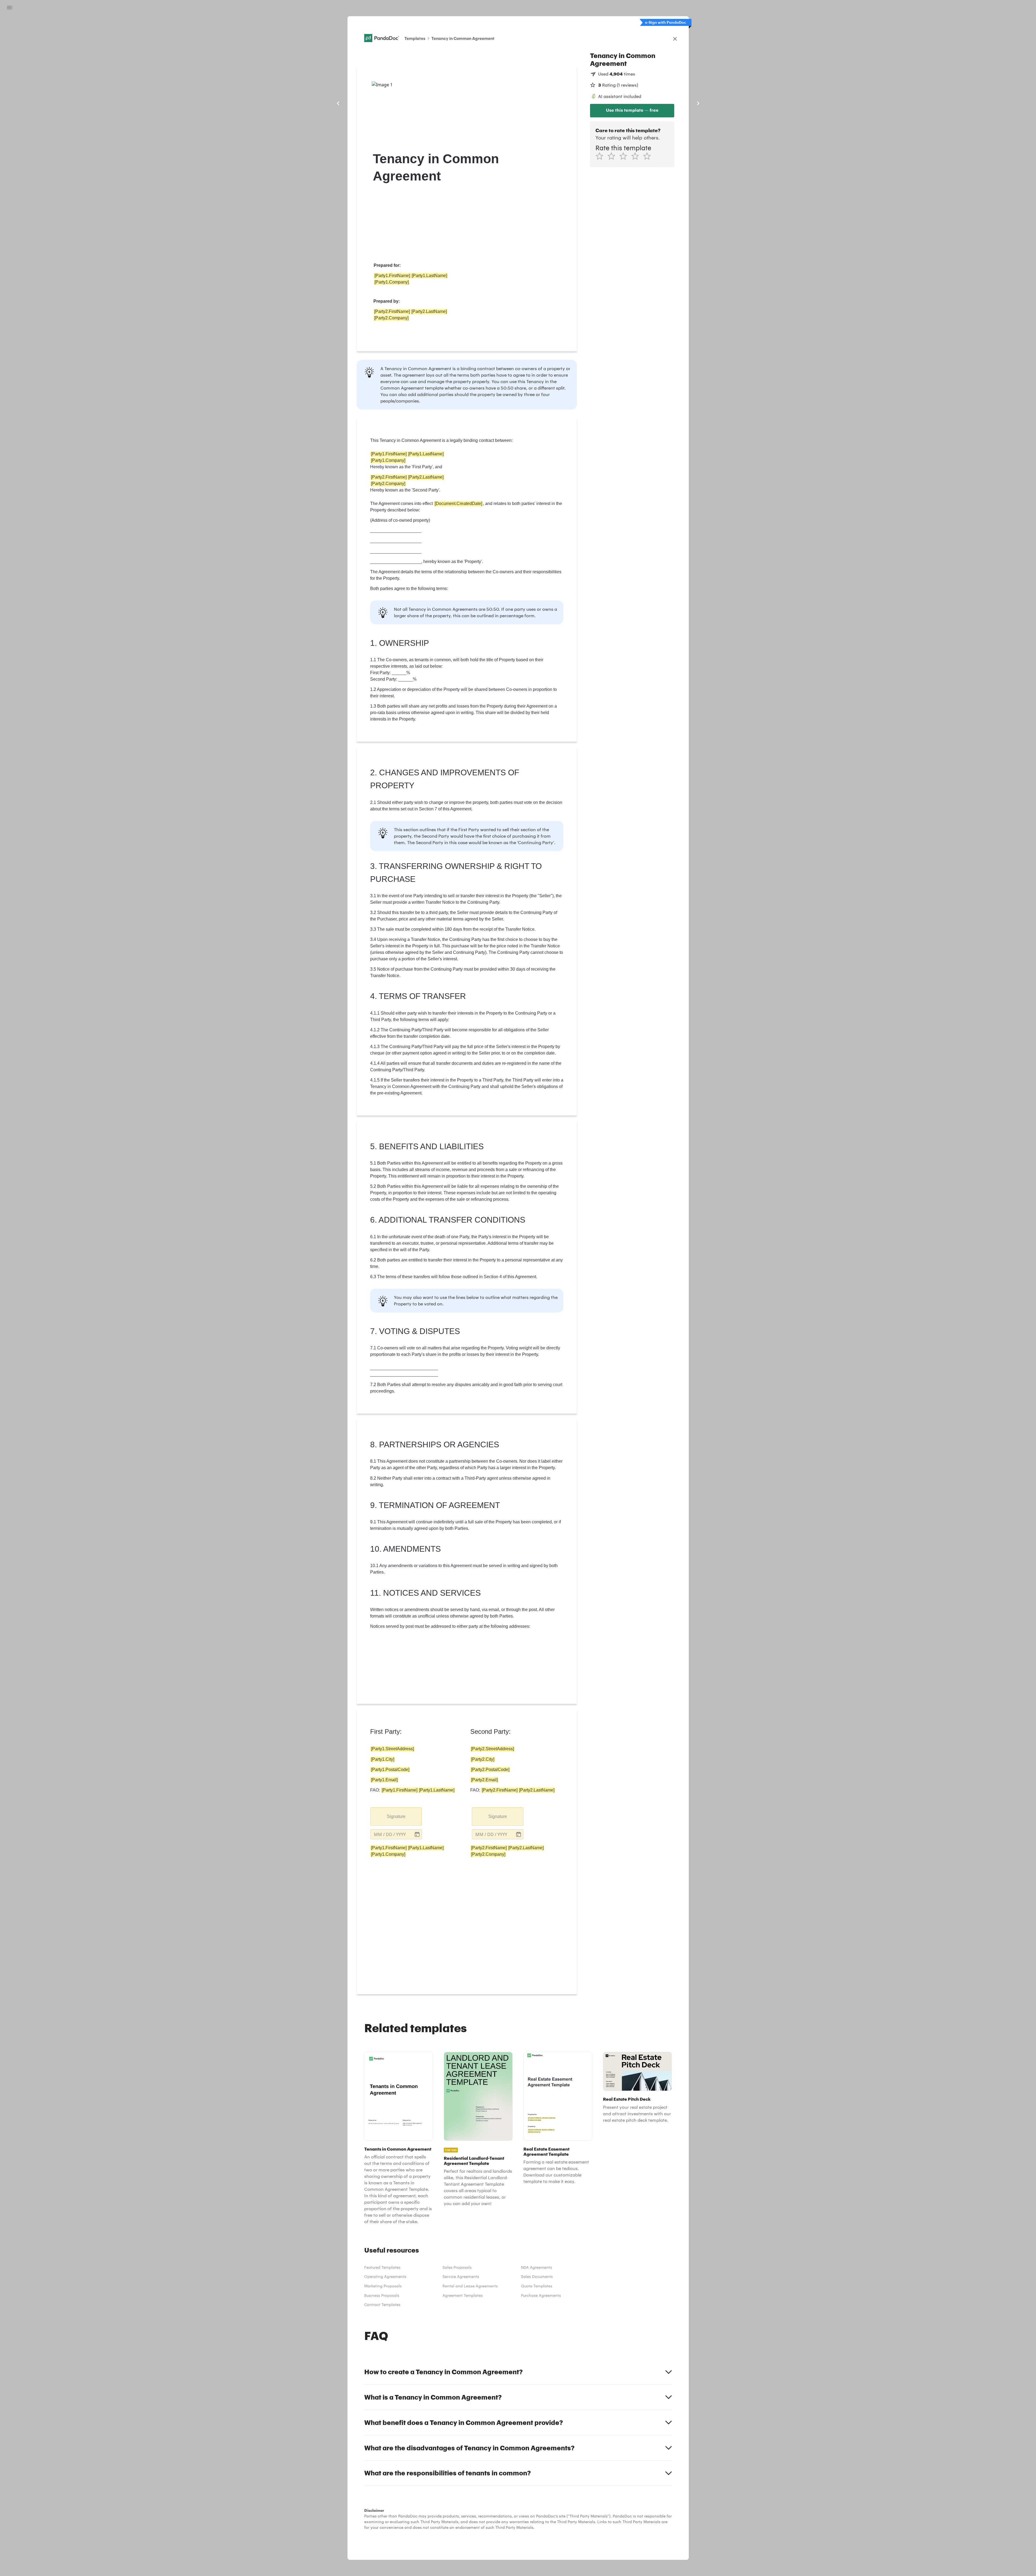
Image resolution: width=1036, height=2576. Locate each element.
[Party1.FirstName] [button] (392, 276)
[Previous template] (338, 103)
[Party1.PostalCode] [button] (390, 1770)
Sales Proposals (457, 2267)
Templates (415, 38)
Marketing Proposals (383, 2286)
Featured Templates (382, 2267)
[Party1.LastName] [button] (429, 276)
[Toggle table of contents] (10, 8)
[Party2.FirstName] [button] (392, 311)
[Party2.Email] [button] (484, 1780)
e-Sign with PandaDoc (666, 22)
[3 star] (625, 156)
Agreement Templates (463, 2295)
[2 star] (613, 156)
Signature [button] (396, 1816)
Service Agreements (461, 2276)
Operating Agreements (385, 2276)
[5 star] (649, 156)
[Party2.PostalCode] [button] (490, 1770)
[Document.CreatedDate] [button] (458, 504)
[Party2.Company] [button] (391, 318)
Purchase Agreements (541, 2295)
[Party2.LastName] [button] (429, 311)
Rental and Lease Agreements (470, 2286)
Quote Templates (537, 2286)
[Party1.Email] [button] (384, 1780)
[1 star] (601, 156)
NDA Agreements (536, 2267)
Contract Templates (382, 2304)
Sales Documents (537, 2276)
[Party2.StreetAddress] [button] (493, 1749)
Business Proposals (382, 2295)
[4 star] (637, 156)
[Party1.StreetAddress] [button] (392, 1749)
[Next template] (698, 103)
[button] (396, 1834)
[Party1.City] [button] (383, 1759)
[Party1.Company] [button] (392, 282)
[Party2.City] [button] (483, 1759)
